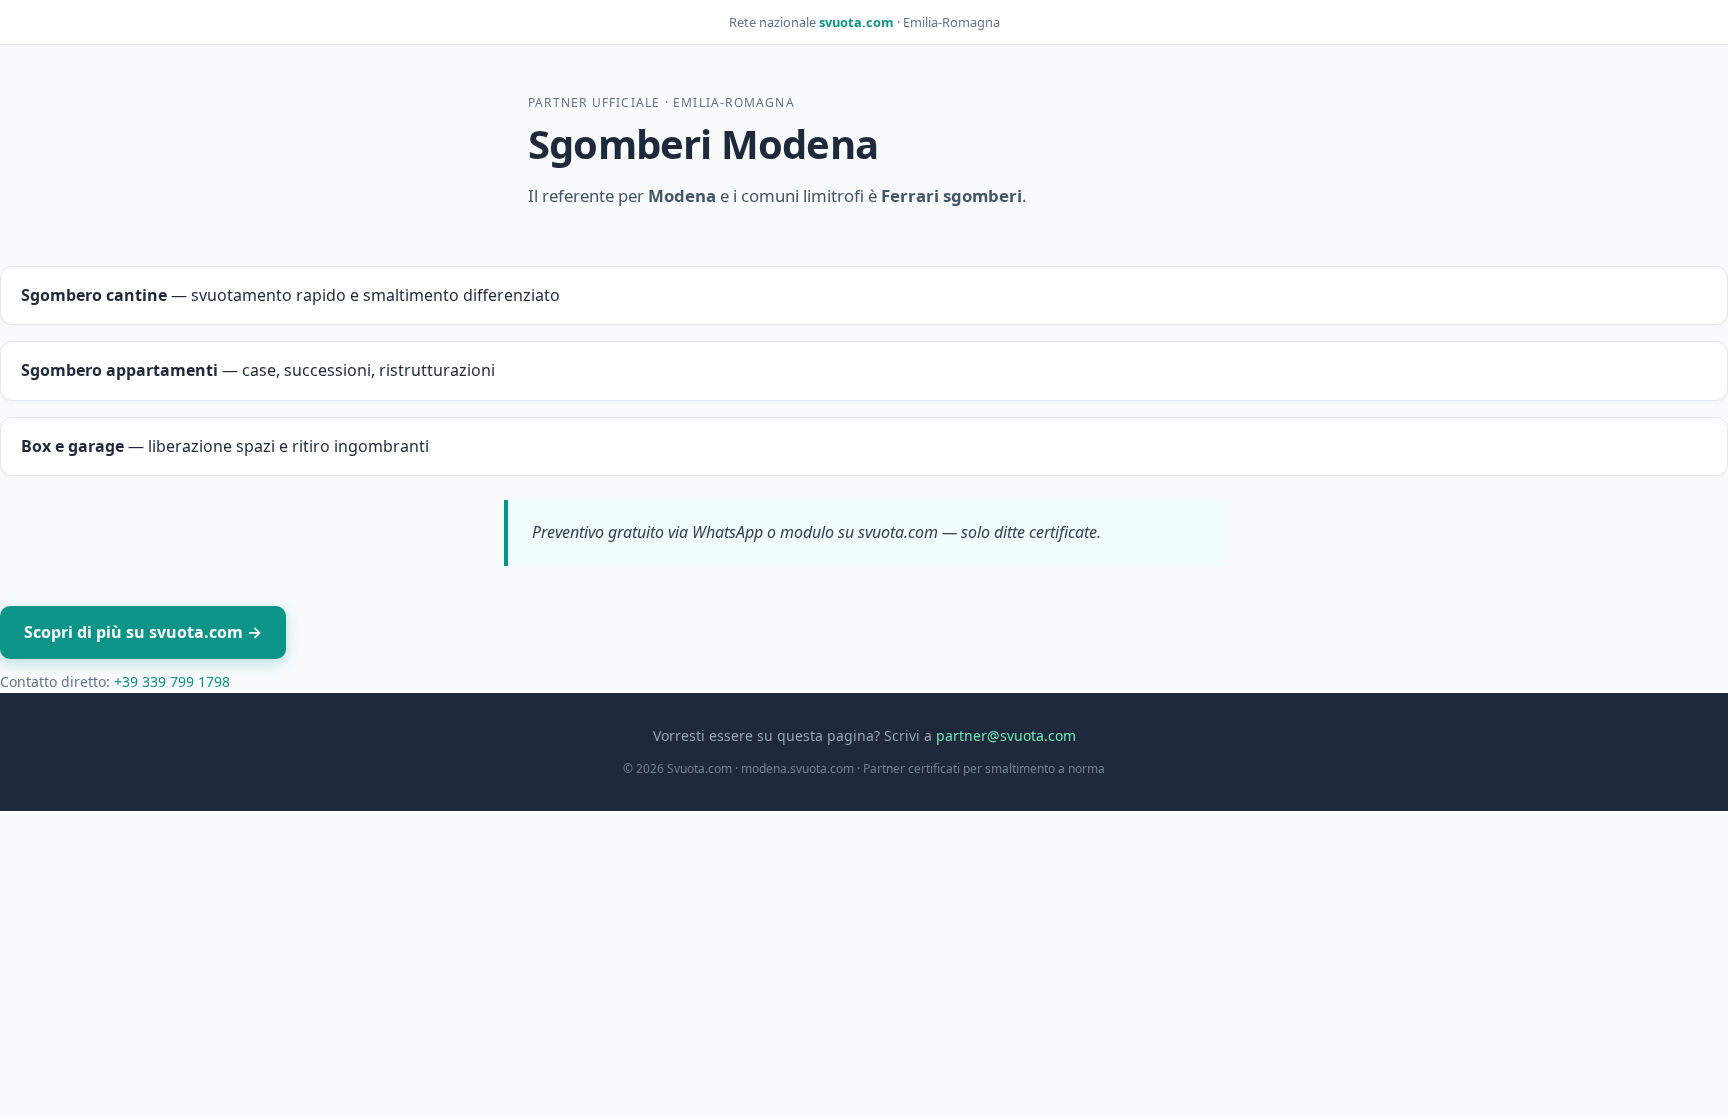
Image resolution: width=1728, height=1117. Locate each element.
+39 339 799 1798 (172, 681)
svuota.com (856, 22)
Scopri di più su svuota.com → (143, 632)
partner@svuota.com (1006, 735)
